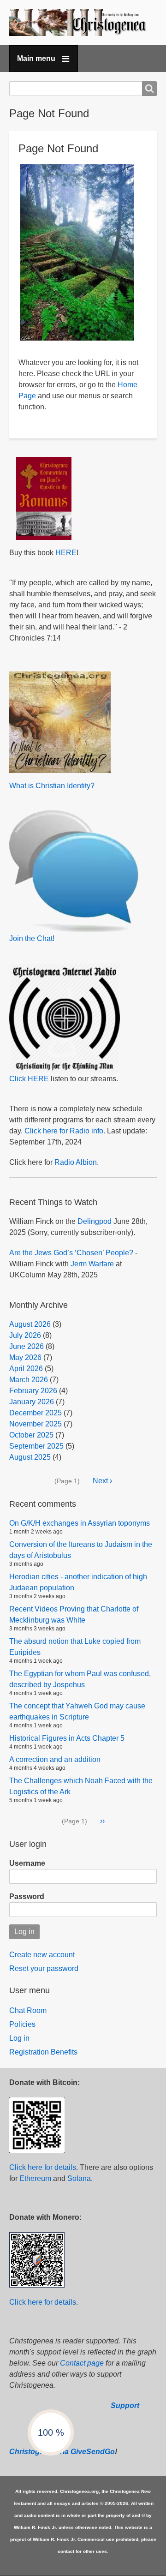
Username (27, 1863)
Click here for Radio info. (65, 1131)
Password (27, 1896)
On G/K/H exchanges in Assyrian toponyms (80, 1523)
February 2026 (33, 1391)
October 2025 (31, 1435)
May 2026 (25, 1357)
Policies (22, 2024)
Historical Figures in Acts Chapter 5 (67, 1738)
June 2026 (27, 1346)
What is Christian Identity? (52, 786)
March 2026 (29, 1380)
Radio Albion (76, 1162)
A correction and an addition (55, 1759)
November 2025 (36, 1424)
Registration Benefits (43, 2052)
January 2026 (32, 1402)
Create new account (42, 1955)
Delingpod (95, 1221)
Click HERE (29, 1079)
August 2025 (30, 1457)
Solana (79, 2178)
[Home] (83, 23)
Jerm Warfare (92, 1264)
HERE (66, 553)
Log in (19, 2038)
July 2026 (25, 1335)
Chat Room (28, 2010)
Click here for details (43, 2167)
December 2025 (36, 1413)
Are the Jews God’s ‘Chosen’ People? (71, 1253)
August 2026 (30, 1324)
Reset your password (44, 1968)
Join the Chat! (32, 938)
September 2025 (36, 1446)
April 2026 (26, 1369)
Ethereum (35, 2178)
